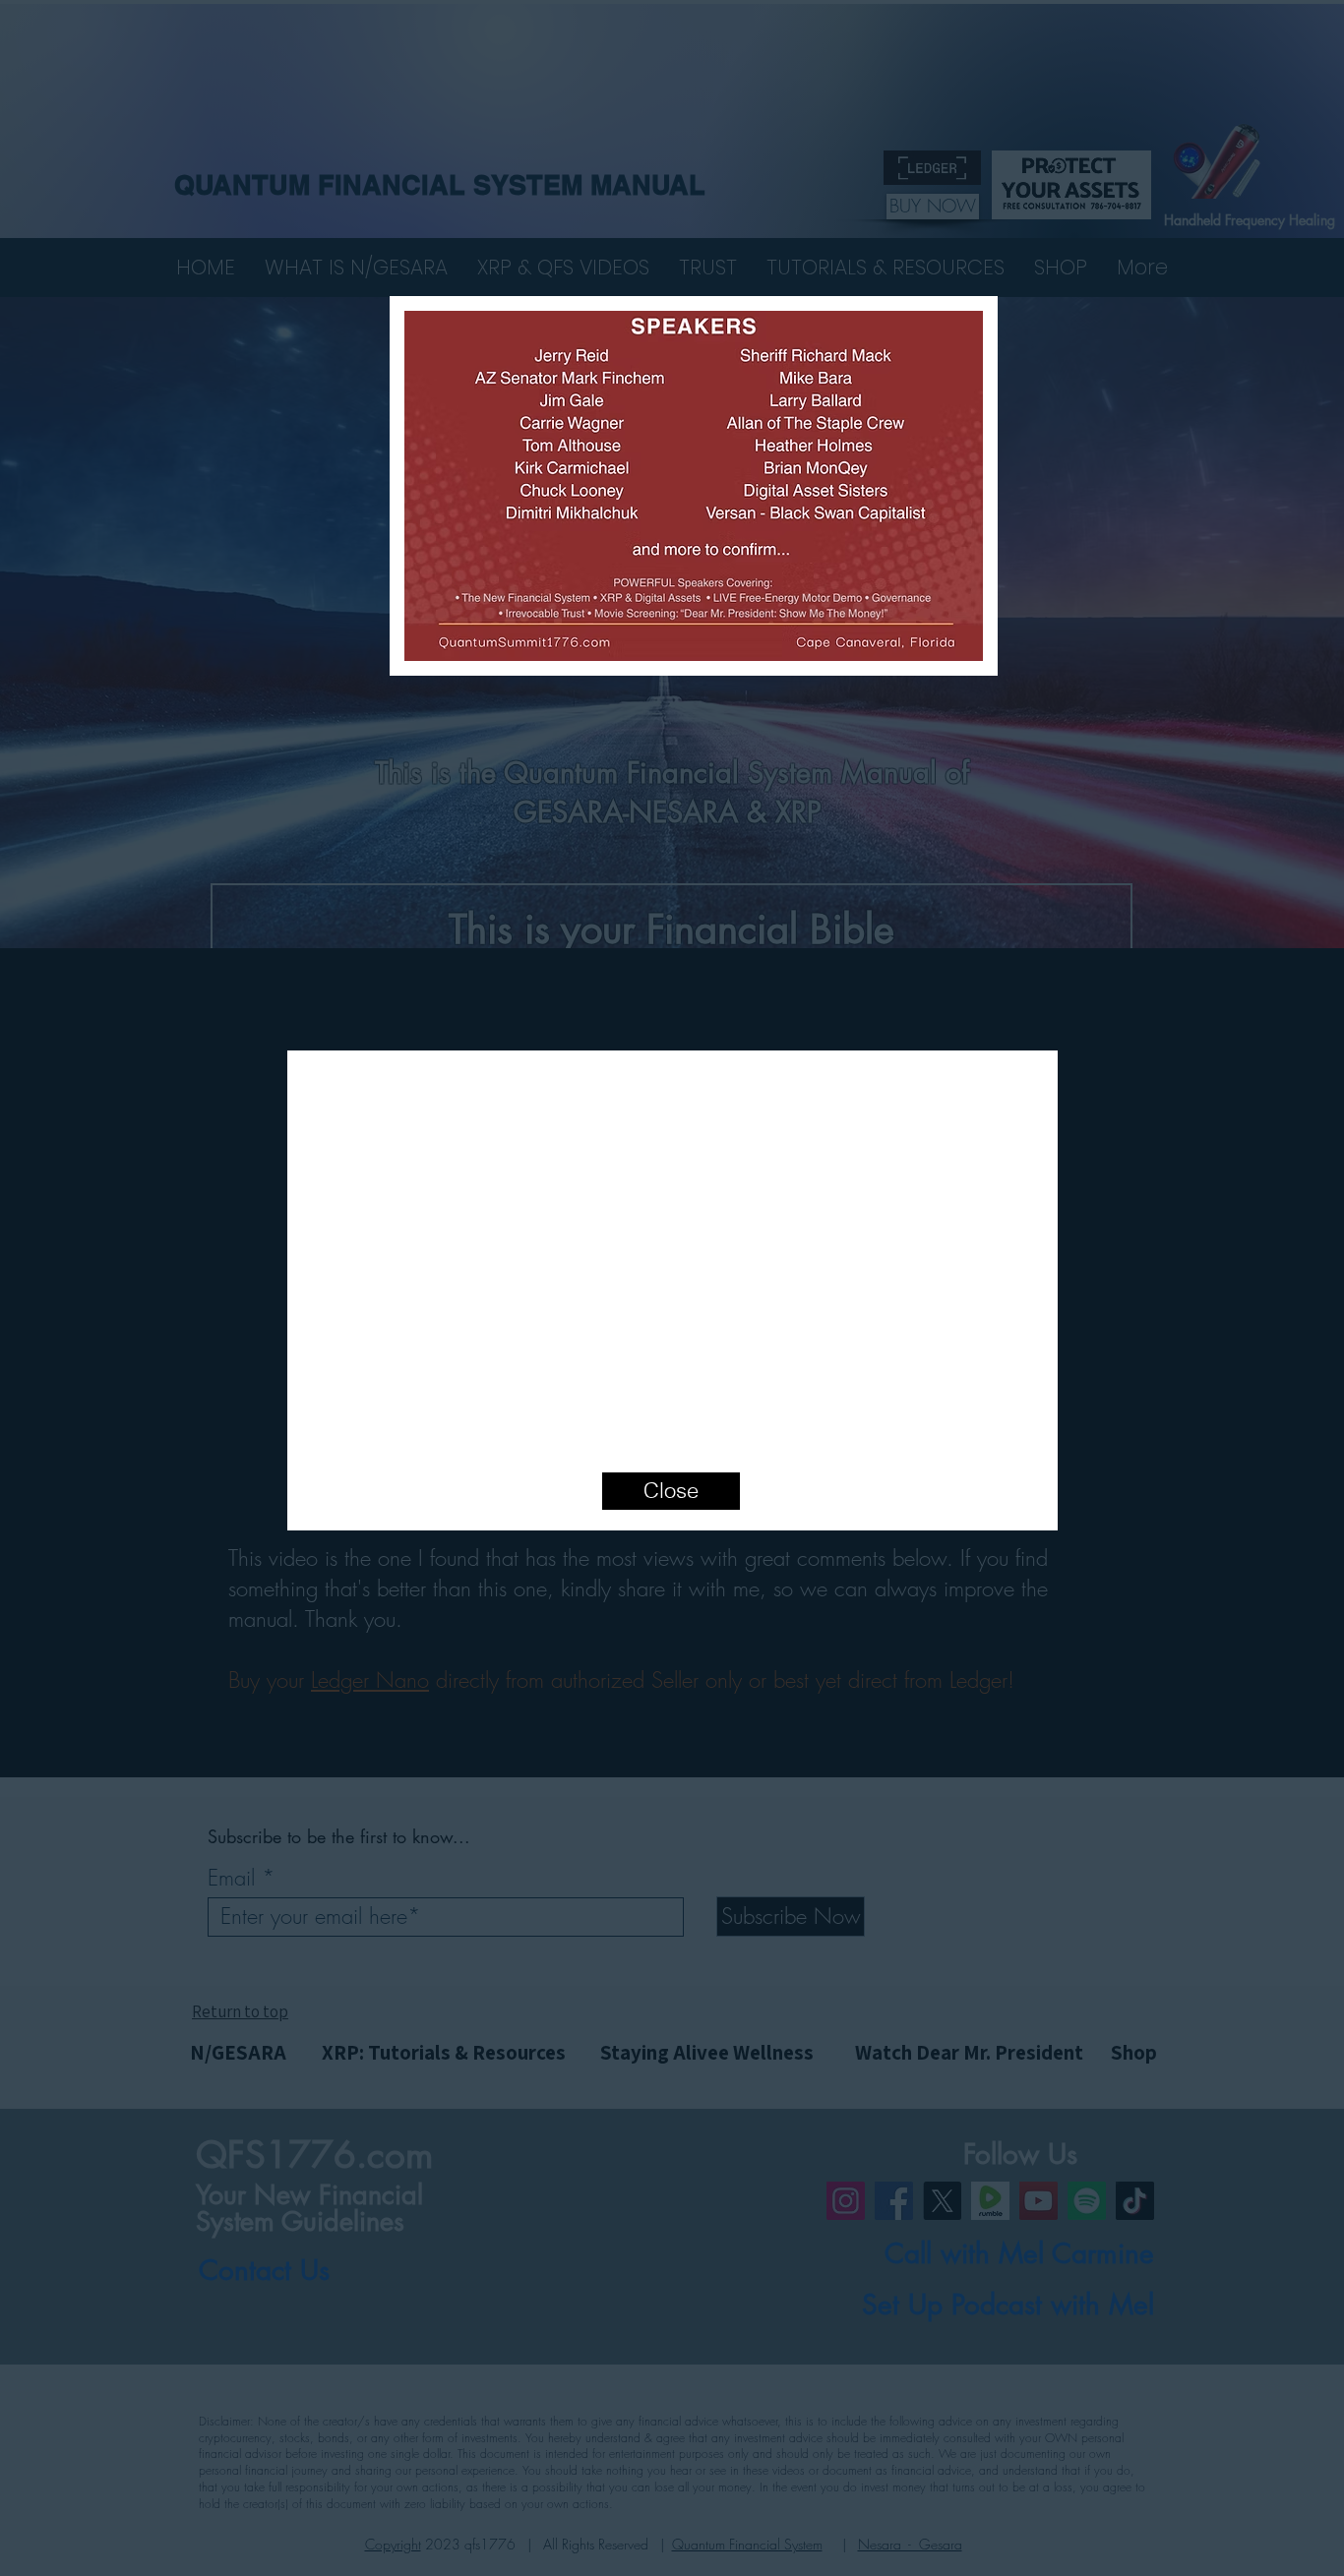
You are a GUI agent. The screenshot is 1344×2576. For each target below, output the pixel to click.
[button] (1040, 1039)
